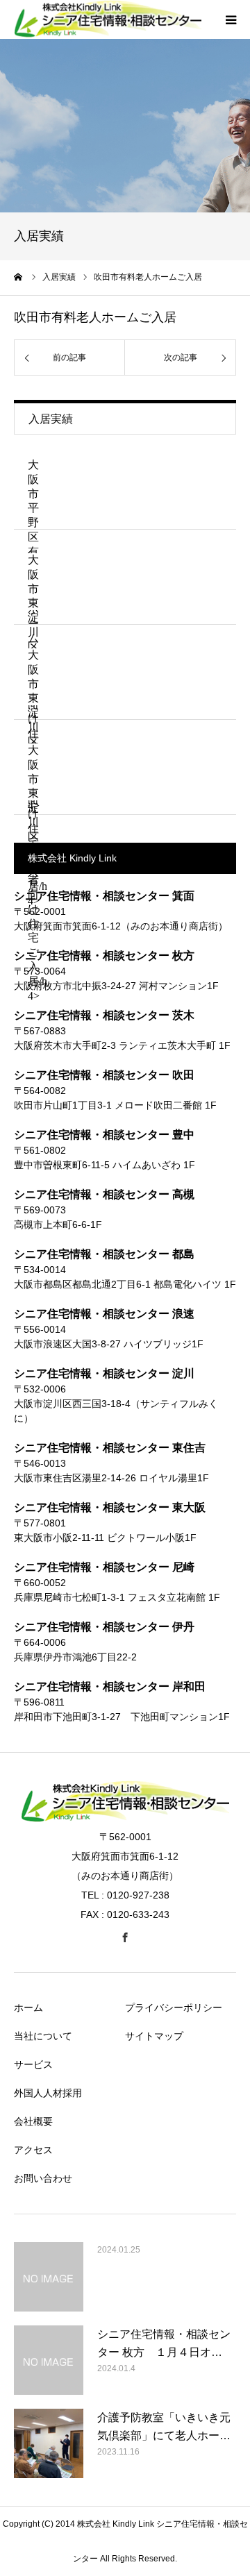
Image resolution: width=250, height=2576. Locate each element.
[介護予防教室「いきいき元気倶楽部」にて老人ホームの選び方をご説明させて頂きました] (49, 2443)
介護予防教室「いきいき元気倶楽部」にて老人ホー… (164, 2426)
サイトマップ (154, 2036)
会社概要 (33, 2121)
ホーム (28, 2007)
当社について (43, 2036)
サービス (33, 2064)
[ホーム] (19, 277)
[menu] (231, 19)
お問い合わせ (43, 2178)
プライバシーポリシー (174, 2007)
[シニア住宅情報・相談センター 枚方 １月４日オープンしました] (49, 2360)
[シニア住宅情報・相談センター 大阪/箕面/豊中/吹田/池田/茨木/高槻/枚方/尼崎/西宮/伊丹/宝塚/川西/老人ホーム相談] (125, 1819)
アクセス (33, 2150)
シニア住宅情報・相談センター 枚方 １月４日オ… (164, 2343)
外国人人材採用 (48, 2093)
